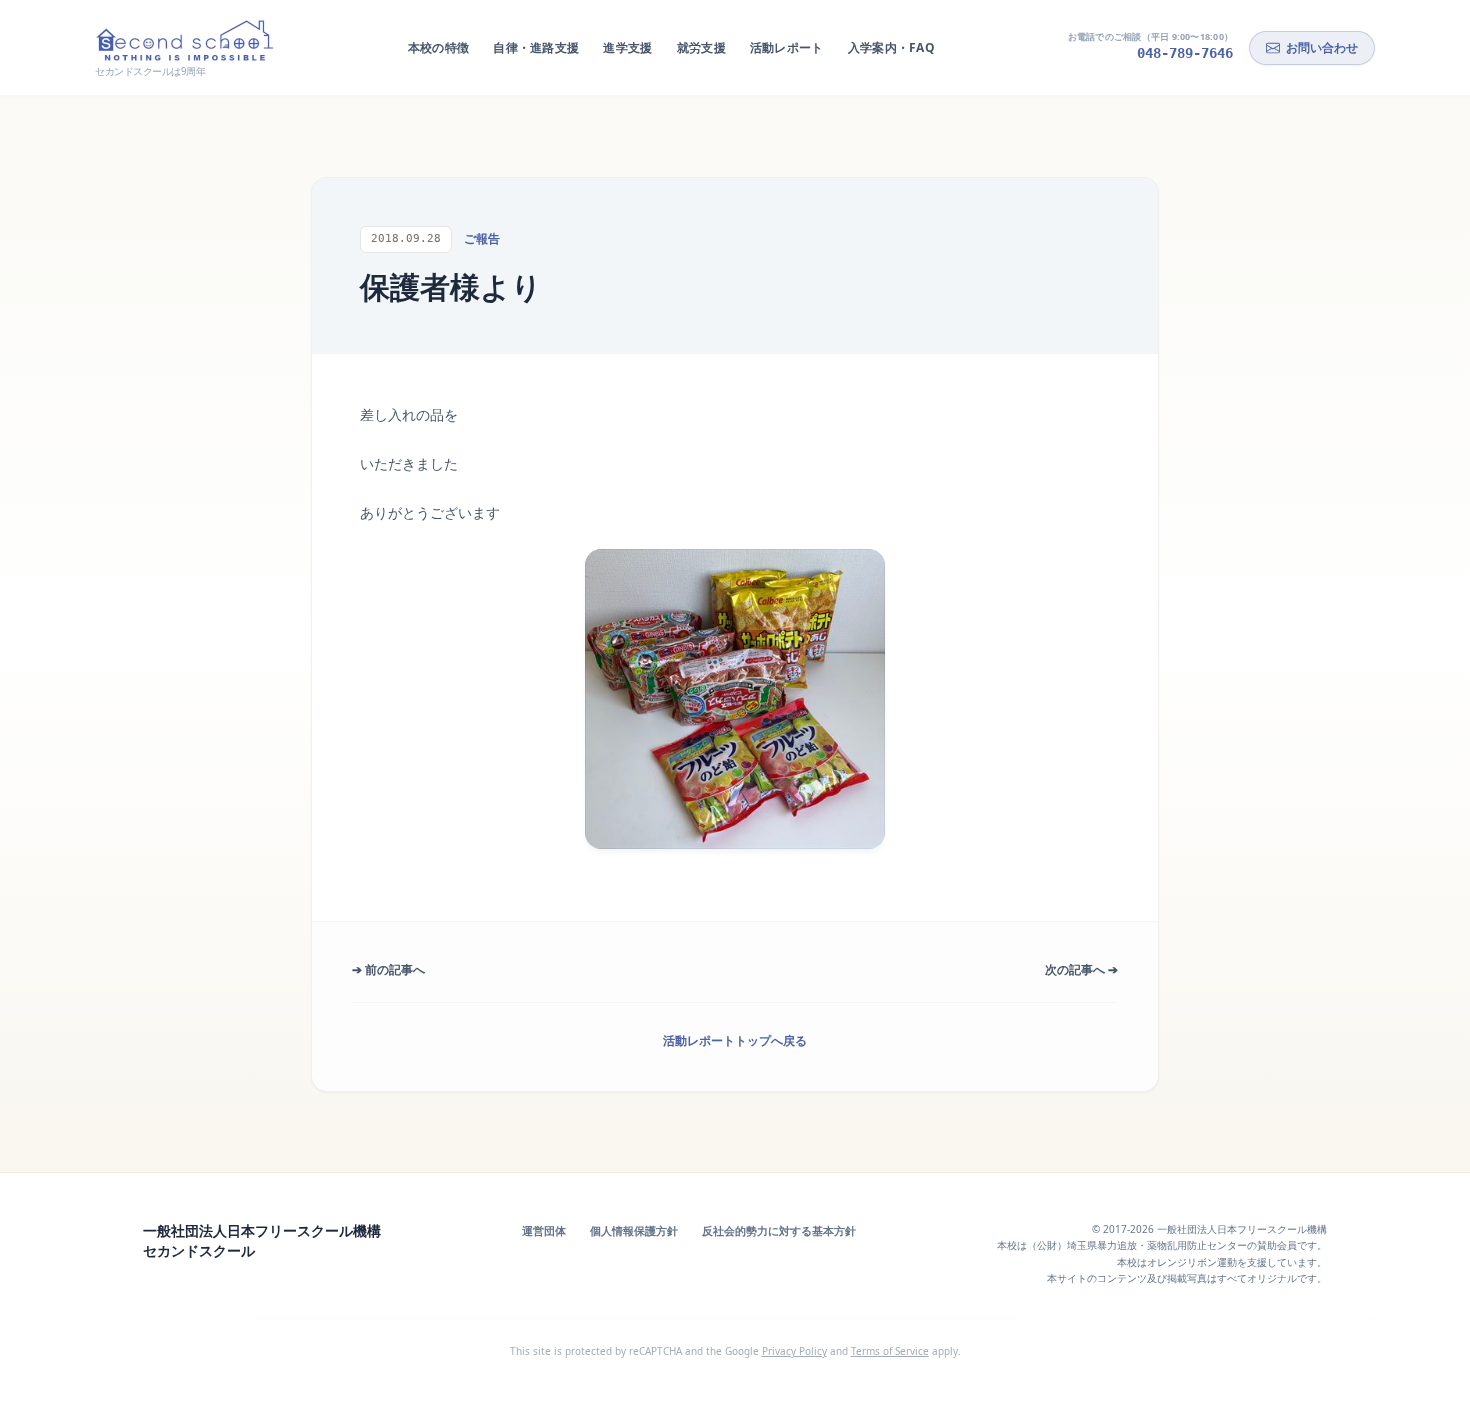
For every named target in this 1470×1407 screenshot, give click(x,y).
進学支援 (627, 47)
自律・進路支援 (536, 47)
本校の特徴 (439, 47)
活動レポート (787, 47)
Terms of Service (890, 1351)
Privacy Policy (794, 1351)
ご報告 (482, 238)
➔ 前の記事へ (388, 969)
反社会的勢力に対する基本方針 (779, 1230)
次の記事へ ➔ (1081, 969)
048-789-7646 (1185, 53)
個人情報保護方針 (634, 1230)
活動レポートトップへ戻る (735, 1040)
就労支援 (701, 47)
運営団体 (544, 1230)
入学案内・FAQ (891, 47)
